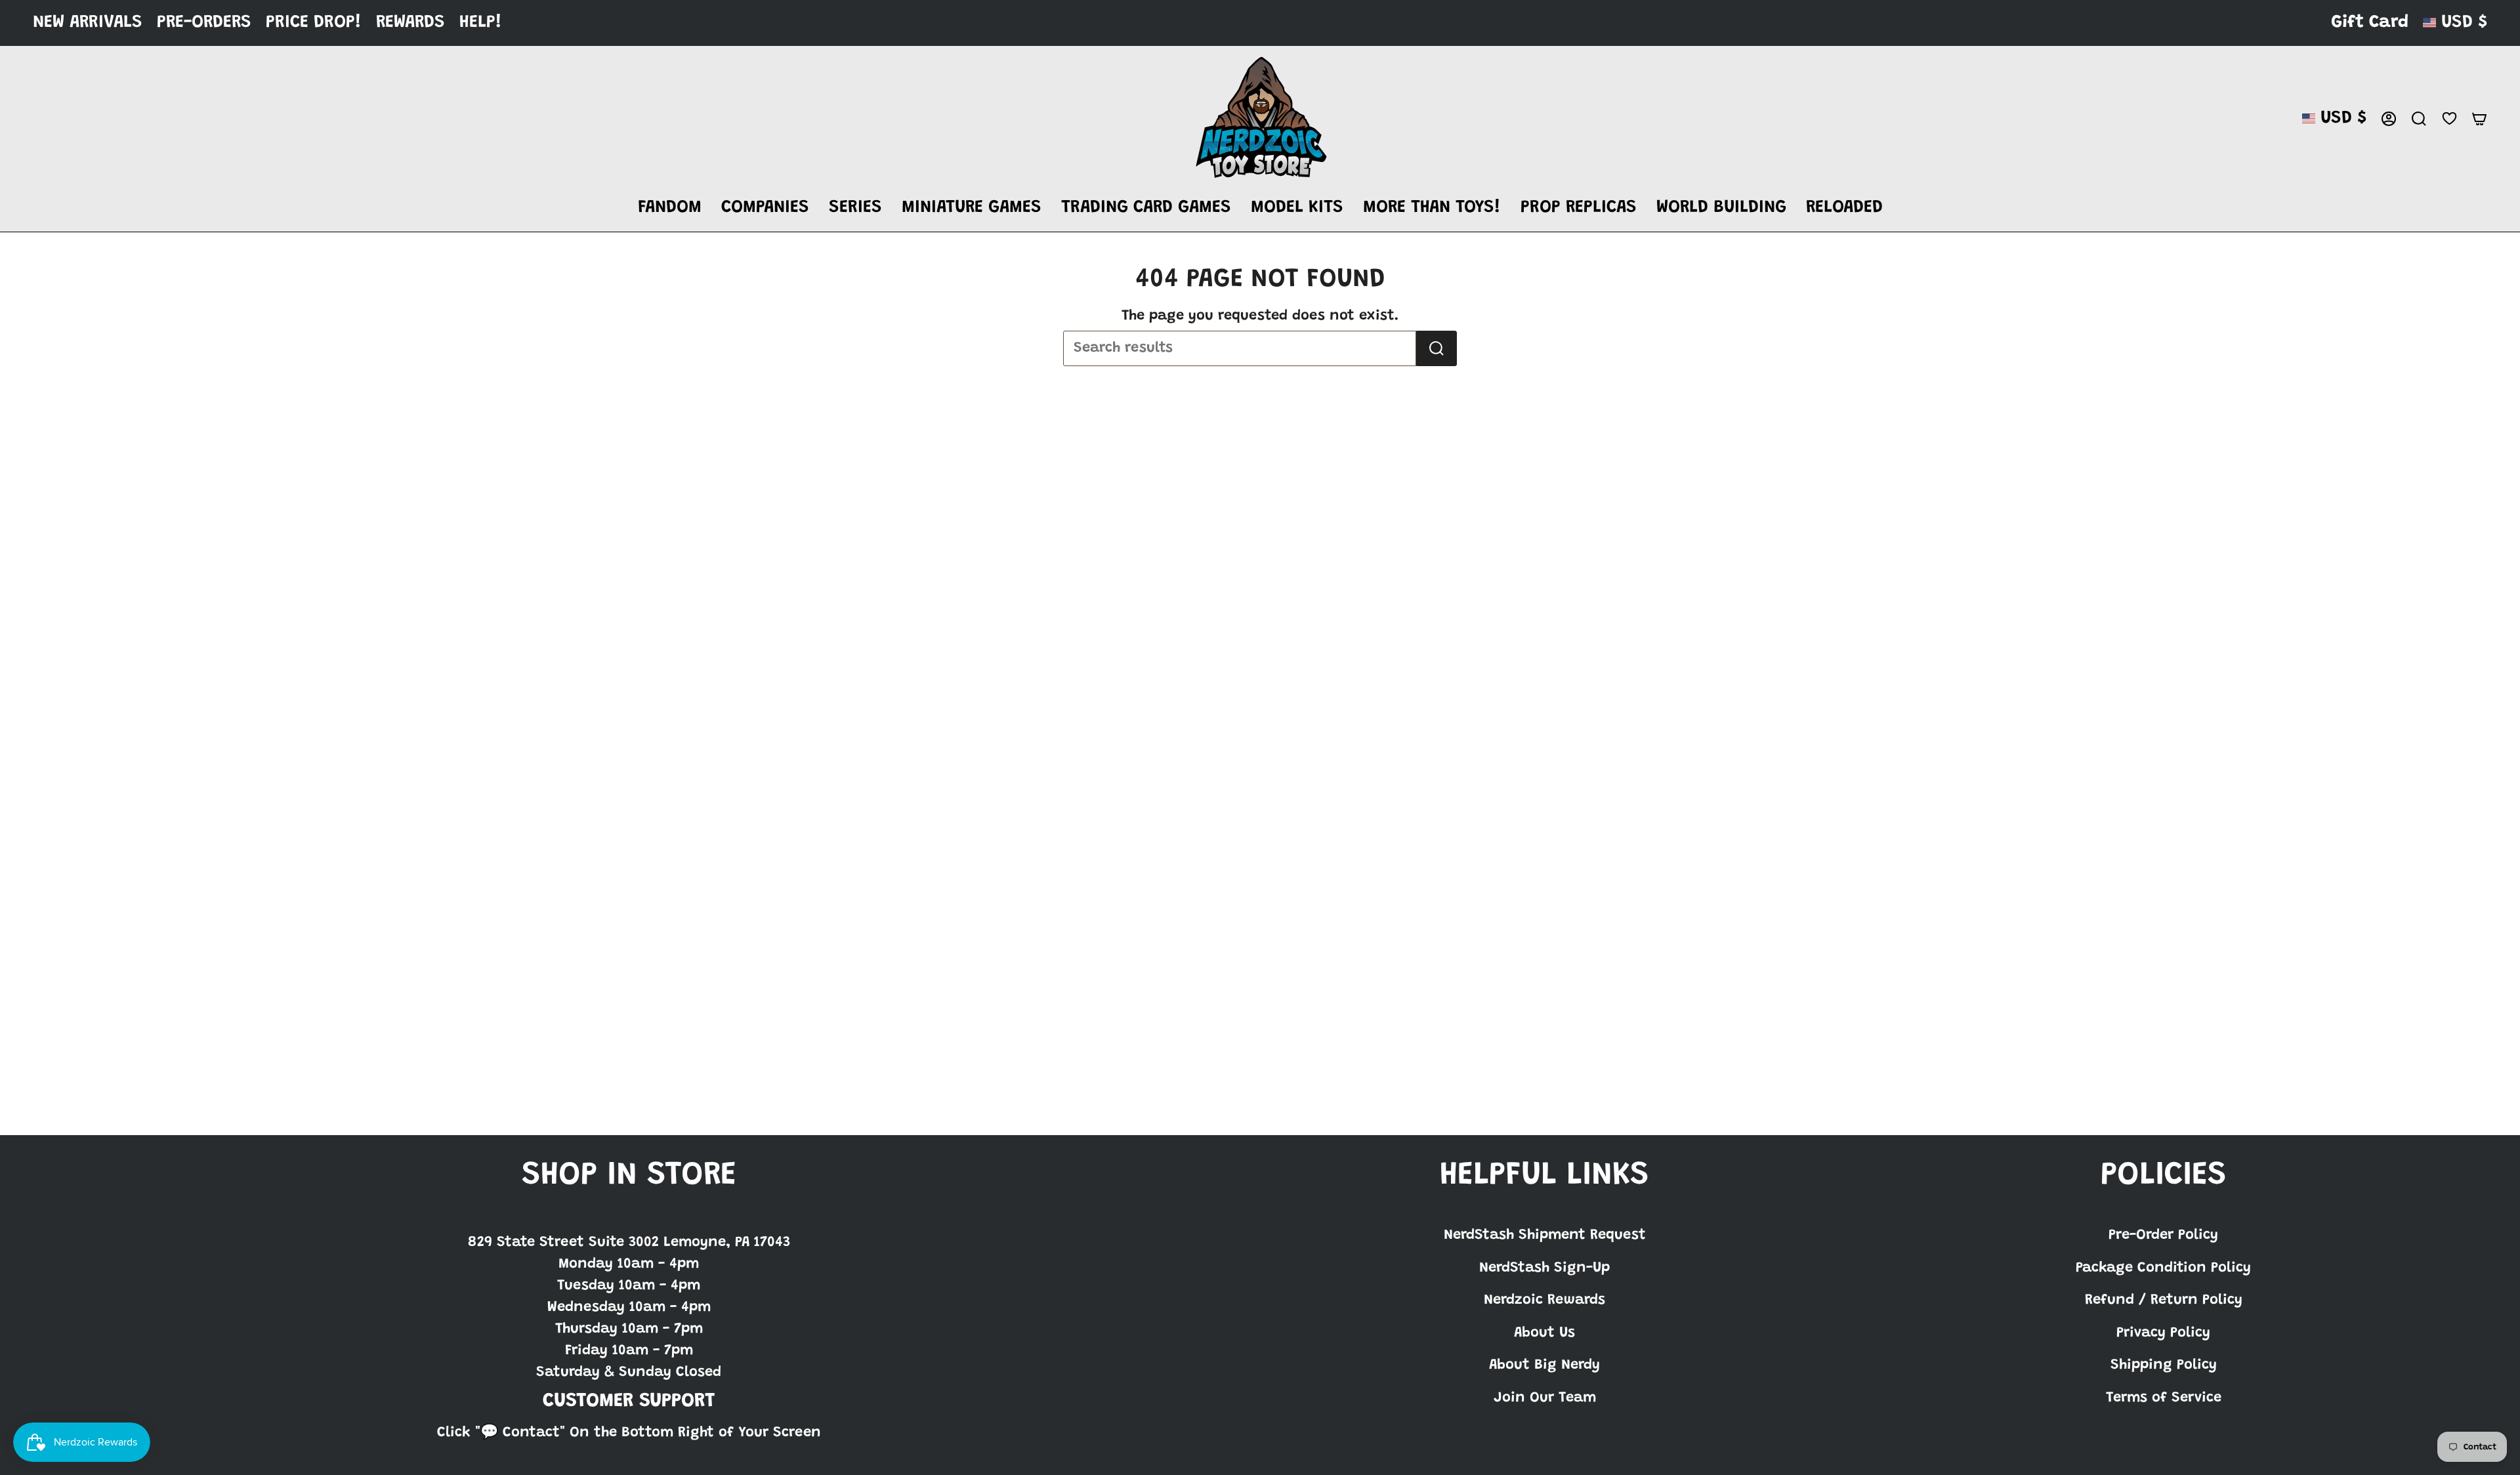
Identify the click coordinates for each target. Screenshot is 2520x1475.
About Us (1544, 1333)
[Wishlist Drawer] (2449, 118)
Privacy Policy (2163, 1333)
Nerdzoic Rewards (1544, 1300)
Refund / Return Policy (2164, 1300)
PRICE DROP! (314, 23)
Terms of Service (2164, 1398)
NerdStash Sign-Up (1544, 1268)
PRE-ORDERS (204, 23)
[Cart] (2479, 119)
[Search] (1437, 348)
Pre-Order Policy (2163, 1236)
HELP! (481, 23)
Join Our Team (1545, 1398)
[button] (670, 208)
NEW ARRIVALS (88, 23)
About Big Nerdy (1544, 1365)
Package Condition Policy (2163, 1268)
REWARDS (410, 23)
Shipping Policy (2164, 1365)
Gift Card (2370, 23)
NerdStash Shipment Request (1545, 1236)
